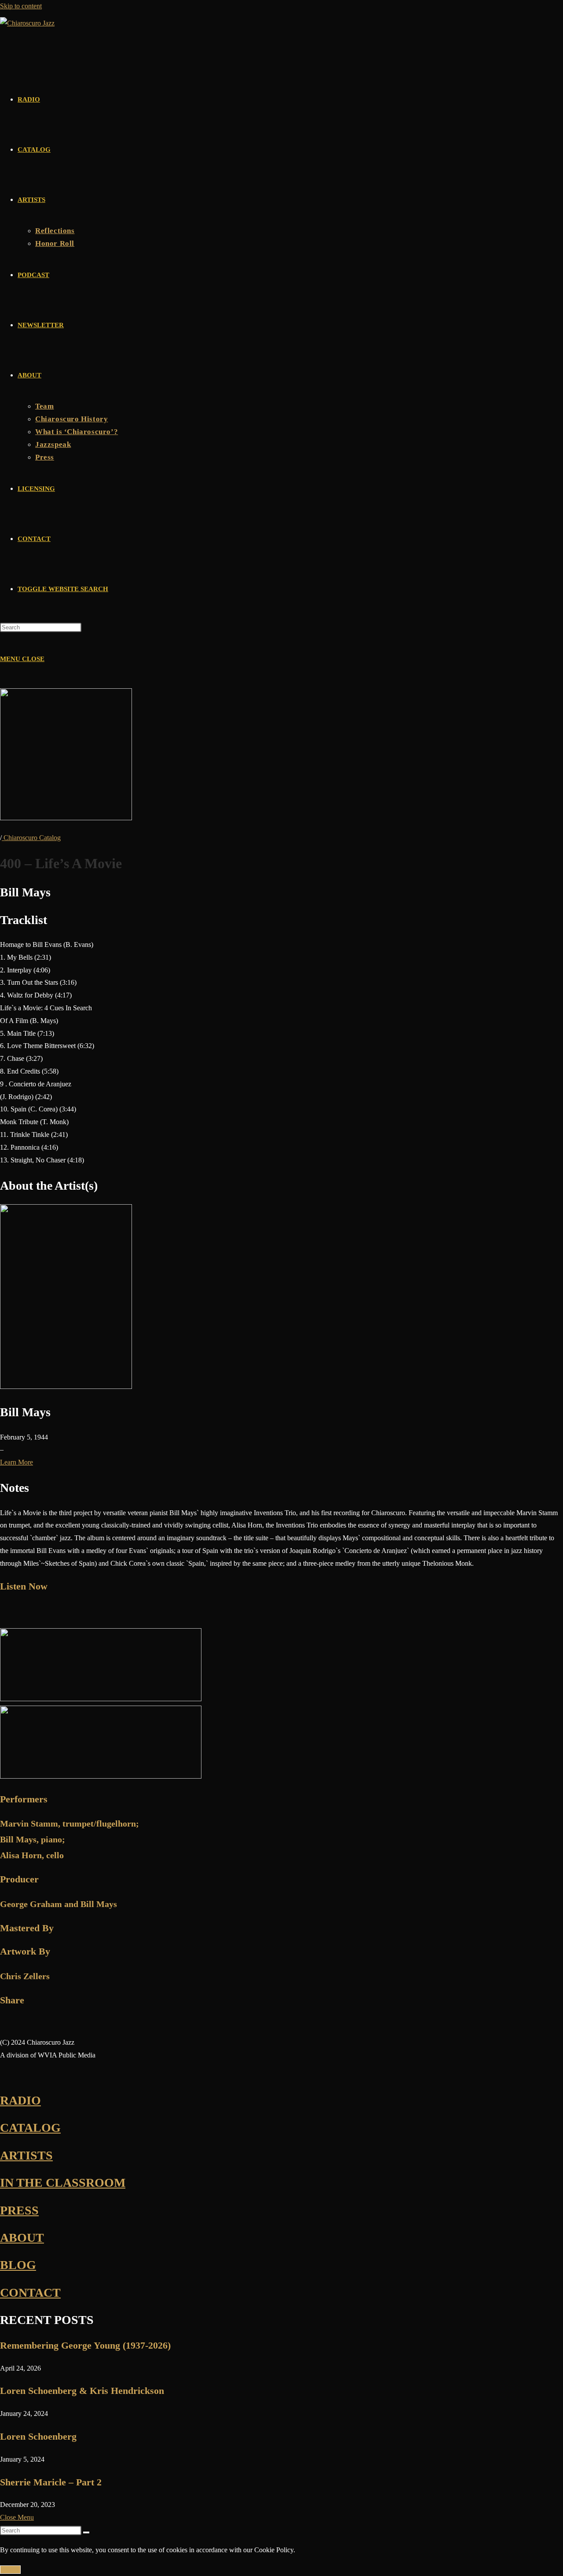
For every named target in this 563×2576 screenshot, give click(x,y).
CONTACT (30, 2293)
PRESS (19, 2210)
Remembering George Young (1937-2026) (85, 2345)
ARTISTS (26, 2155)
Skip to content (21, 6)
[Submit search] (86, 2532)
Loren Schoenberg (38, 2436)
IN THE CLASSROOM (63, 2183)
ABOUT (22, 2238)
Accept (10, 2570)
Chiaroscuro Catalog (31, 838)
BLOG (18, 2265)
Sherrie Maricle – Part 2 (51, 2482)
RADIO (20, 2100)
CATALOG (30, 2128)
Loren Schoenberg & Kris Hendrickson (82, 2391)
